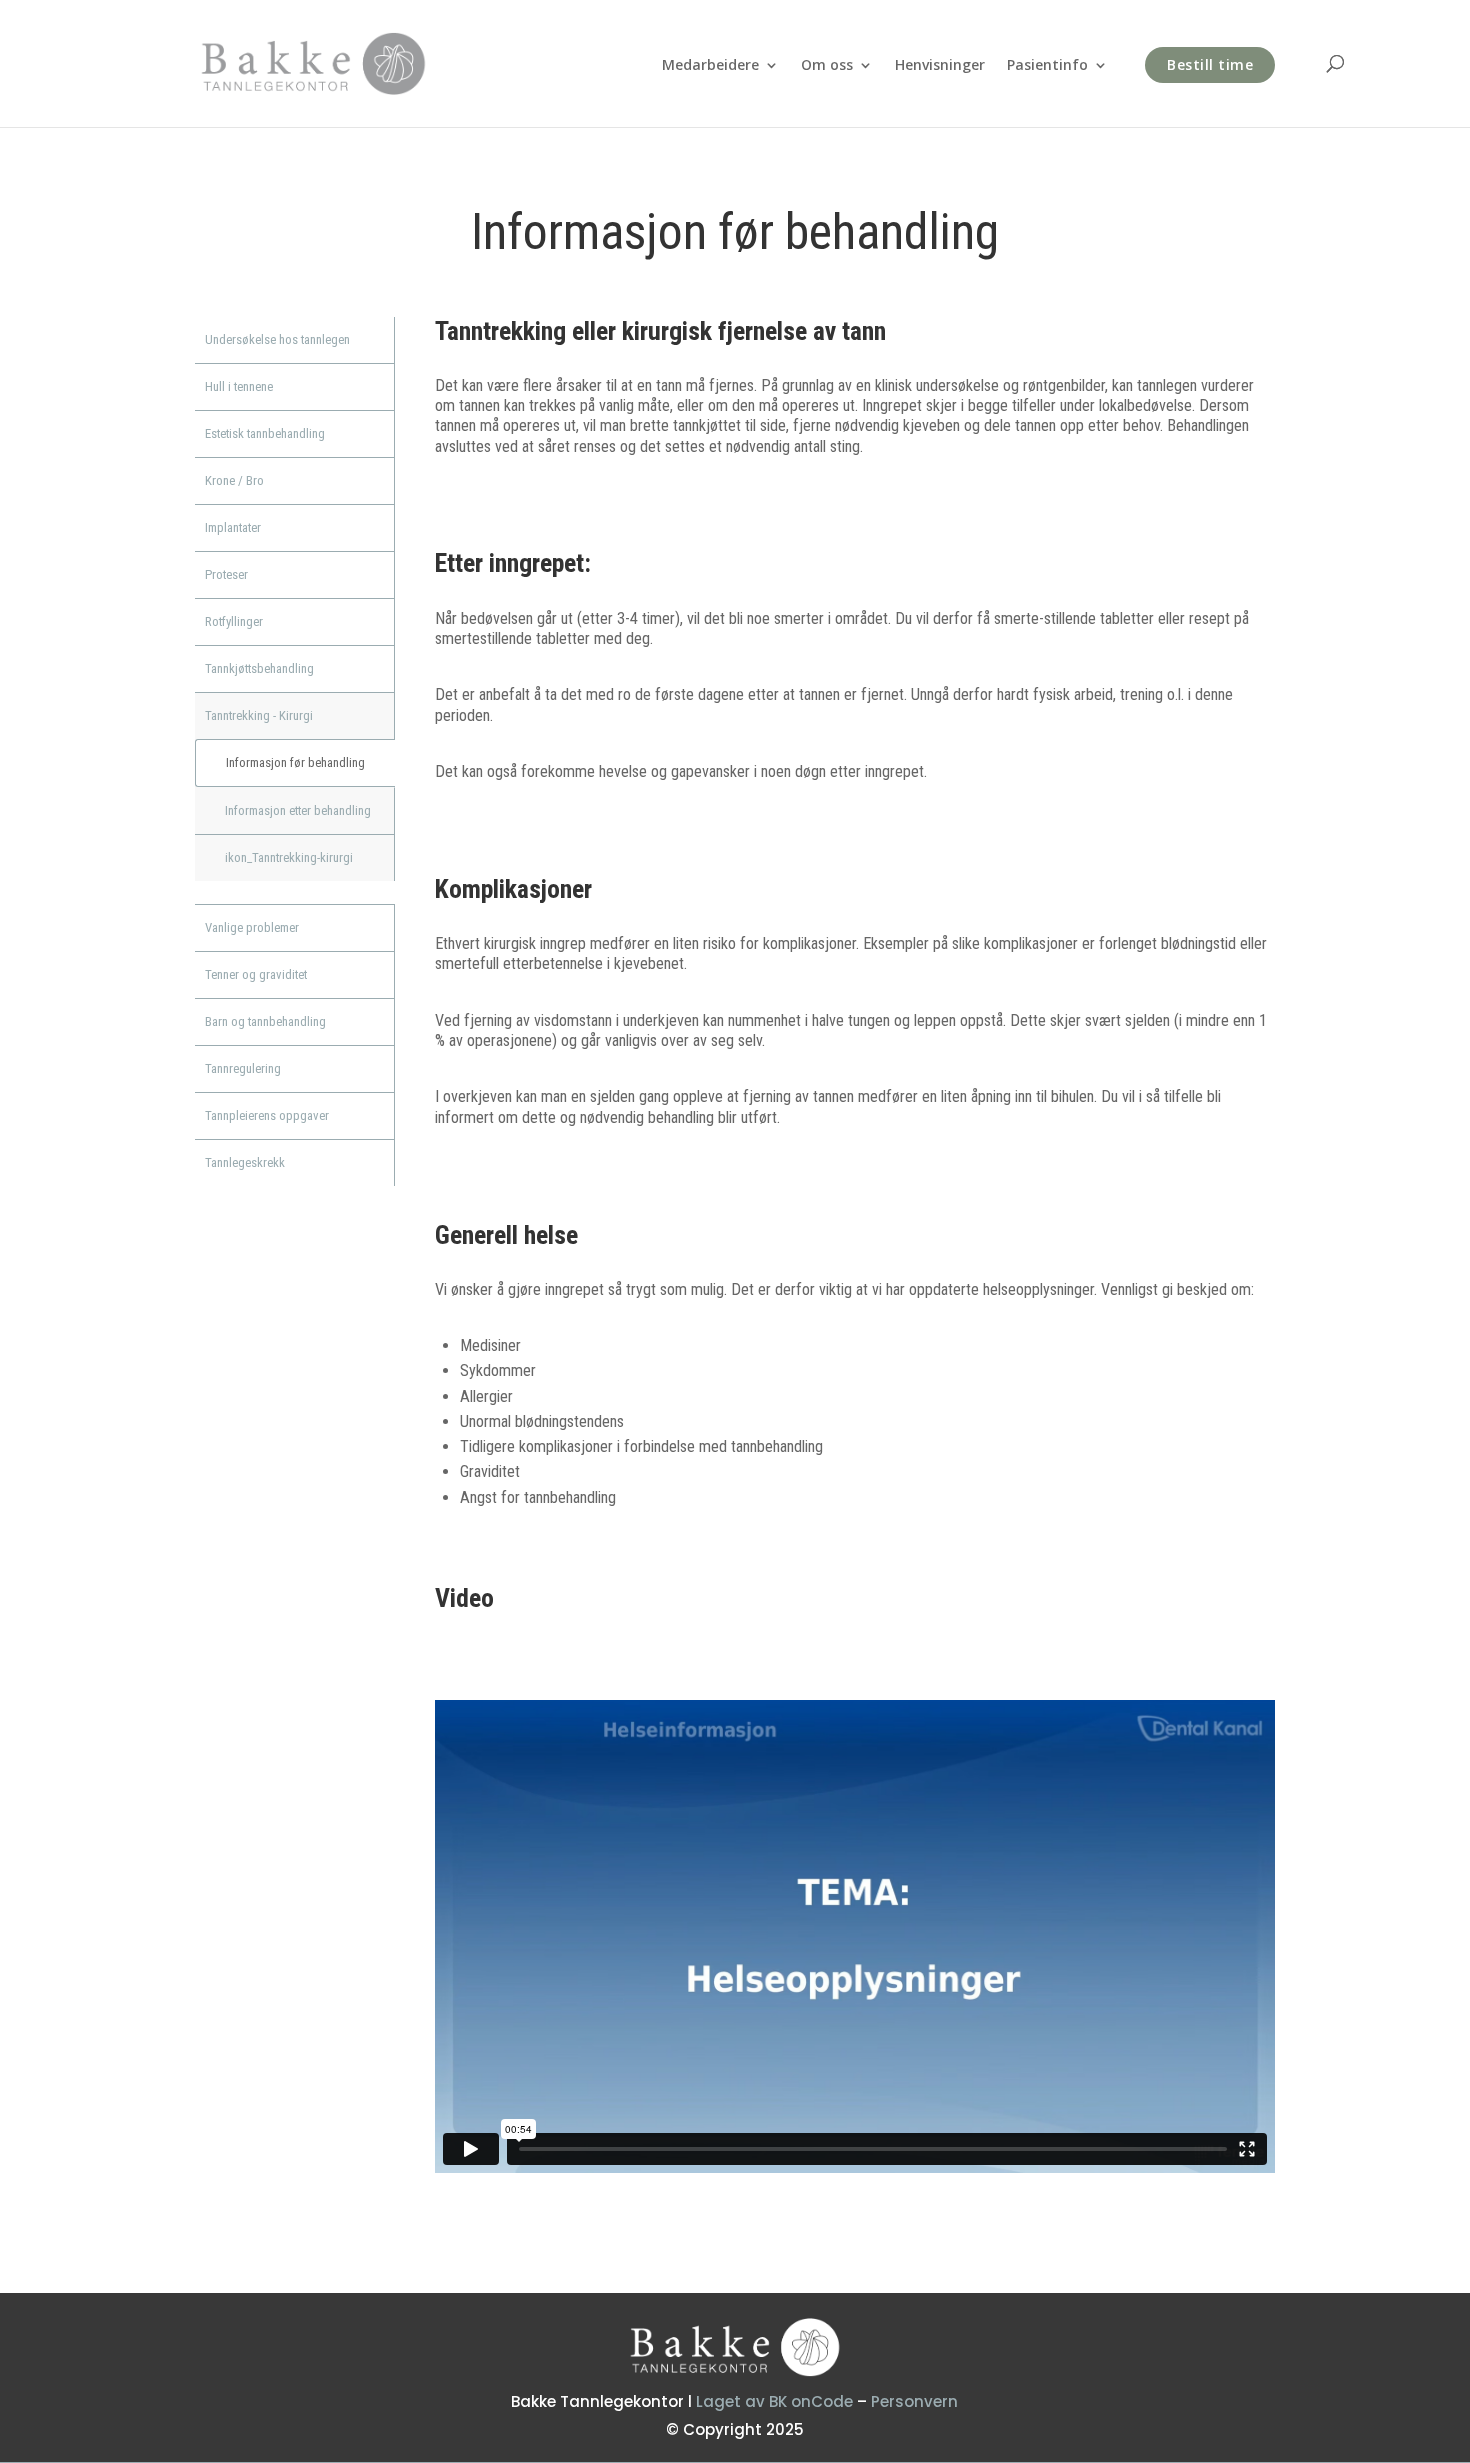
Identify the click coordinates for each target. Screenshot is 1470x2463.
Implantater (233, 527)
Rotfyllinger (234, 621)
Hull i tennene (239, 386)
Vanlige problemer (252, 927)
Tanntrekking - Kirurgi (259, 715)
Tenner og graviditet (256, 974)
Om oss (827, 66)
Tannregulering (243, 1068)
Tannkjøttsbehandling (259, 668)
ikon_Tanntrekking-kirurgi (289, 857)
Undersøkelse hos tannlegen (277, 339)
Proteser (226, 574)
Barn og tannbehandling (265, 1021)
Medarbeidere (710, 66)
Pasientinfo (1047, 66)
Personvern (914, 2401)
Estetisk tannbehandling (265, 433)
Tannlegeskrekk (245, 1162)
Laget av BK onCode (774, 2401)
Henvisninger (940, 66)
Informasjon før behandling (295, 762)
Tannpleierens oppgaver (267, 1115)
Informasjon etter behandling (298, 810)
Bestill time (1210, 64)
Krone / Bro (234, 480)
